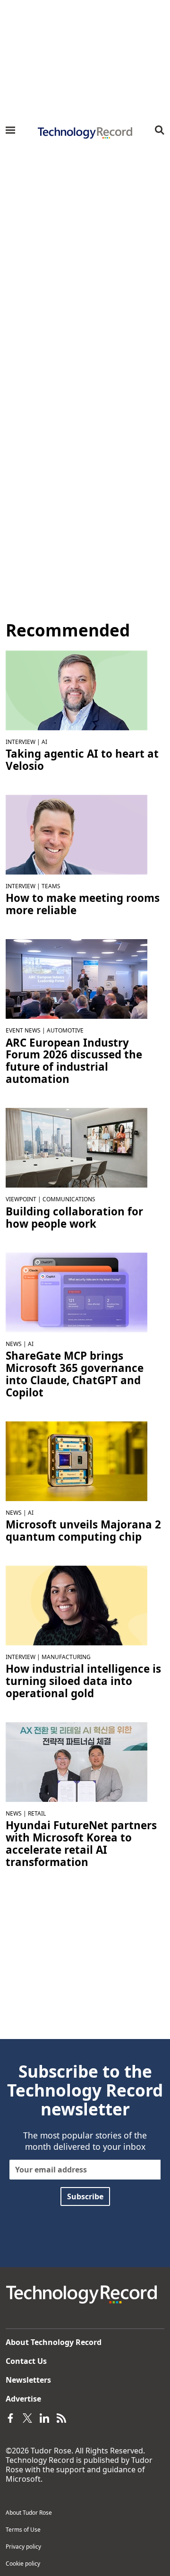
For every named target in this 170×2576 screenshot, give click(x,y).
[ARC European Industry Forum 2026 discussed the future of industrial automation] (76, 978)
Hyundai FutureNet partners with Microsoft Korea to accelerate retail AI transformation (81, 1844)
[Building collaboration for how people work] (76, 1147)
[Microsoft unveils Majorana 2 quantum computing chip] (76, 1461)
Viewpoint (21, 1199)
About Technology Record (54, 2342)
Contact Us (26, 2361)
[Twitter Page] (27, 2418)
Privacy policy (23, 2547)
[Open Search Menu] (160, 130)
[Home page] (85, 133)
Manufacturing (66, 1657)
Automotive (65, 1030)
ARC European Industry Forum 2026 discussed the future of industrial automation (74, 1061)
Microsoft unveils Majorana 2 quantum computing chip (83, 1531)
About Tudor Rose (29, 2513)
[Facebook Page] (10, 2418)
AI (44, 742)
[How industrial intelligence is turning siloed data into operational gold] (76, 1605)
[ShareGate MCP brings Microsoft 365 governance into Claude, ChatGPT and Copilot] (76, 1291)
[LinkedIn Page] (44, 2418)
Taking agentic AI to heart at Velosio (82, 760)
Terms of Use (23, 2530)
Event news (23, 1030)
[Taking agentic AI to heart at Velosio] (76, 690)
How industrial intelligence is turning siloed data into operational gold (83, 1681)
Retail (37, 1813)
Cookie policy (23, 2564)
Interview (21, 742)
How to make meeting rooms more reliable (83, 904)
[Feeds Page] (61, 2418)
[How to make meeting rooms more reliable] (76, 834)
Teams (51, 886)
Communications (69, 1199)
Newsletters (28, 2380)
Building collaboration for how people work (74, 1218)
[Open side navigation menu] (10, 130)
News (14, 1344)
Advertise (23, 2399)
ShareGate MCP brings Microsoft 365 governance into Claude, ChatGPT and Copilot (75, 1374)
